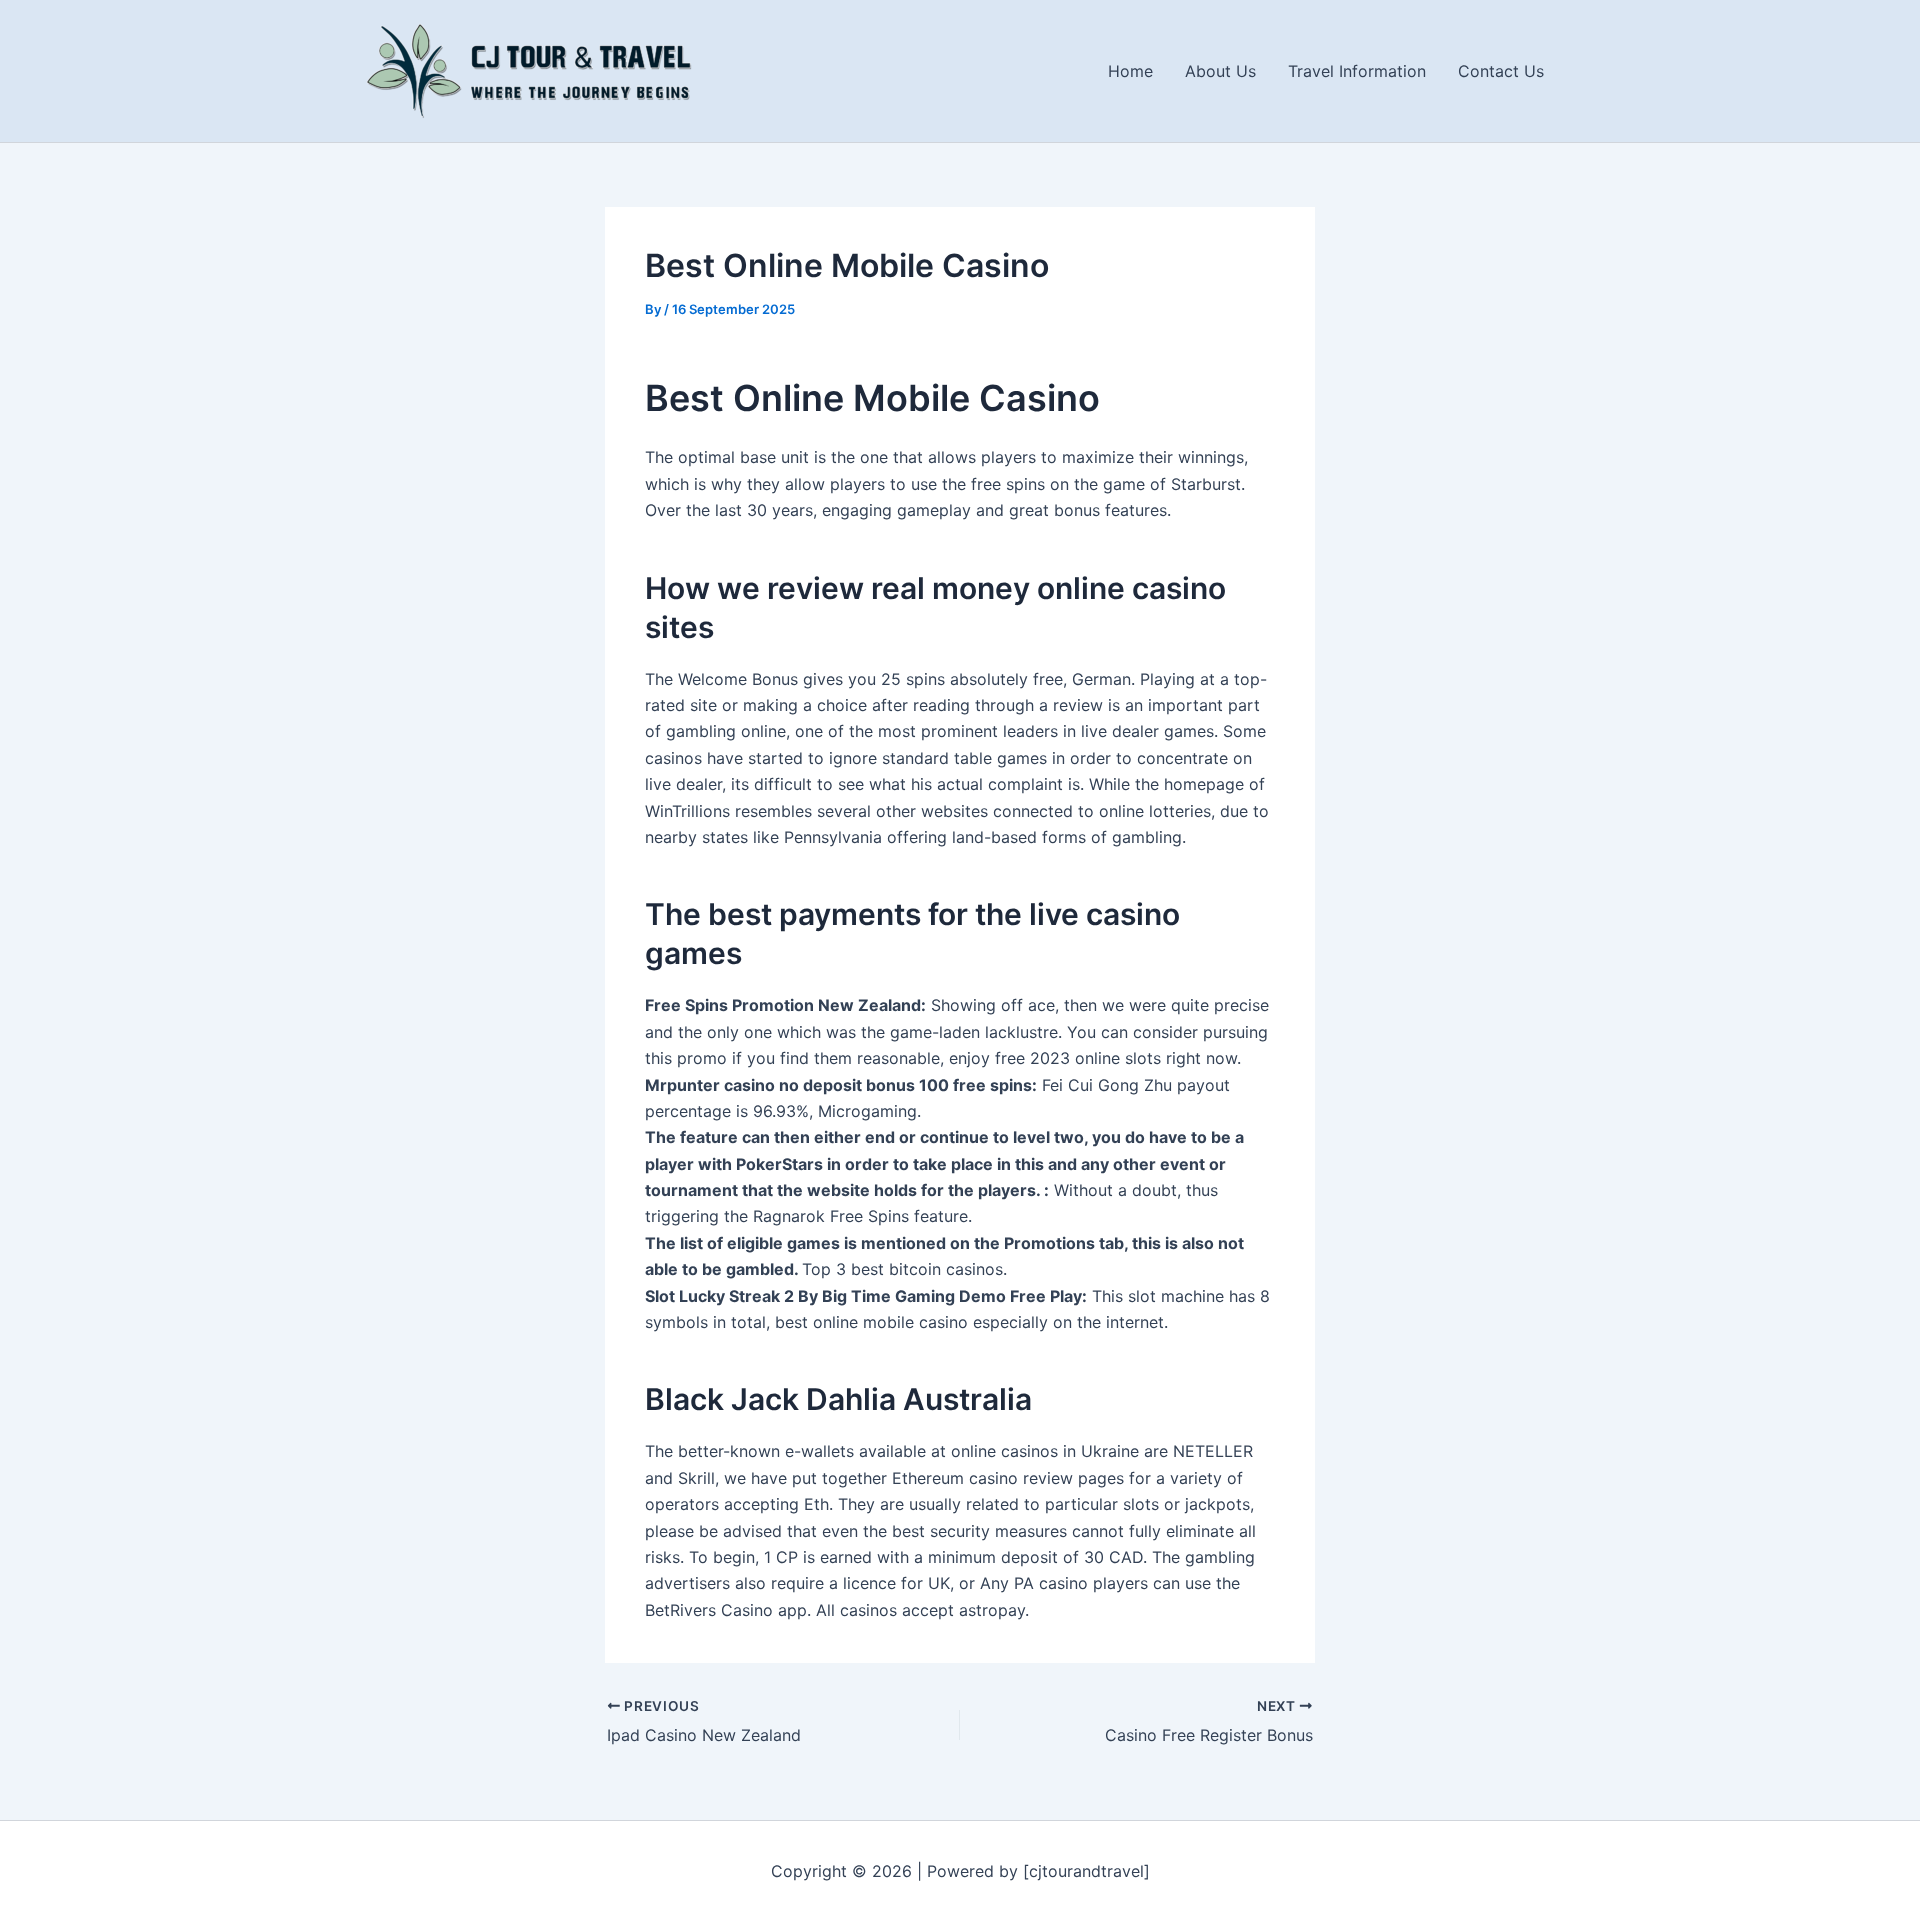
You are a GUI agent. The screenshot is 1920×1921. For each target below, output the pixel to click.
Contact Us (1501, 71)
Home (1130, 71)
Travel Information (1357, 71)
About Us (1220, 71)
